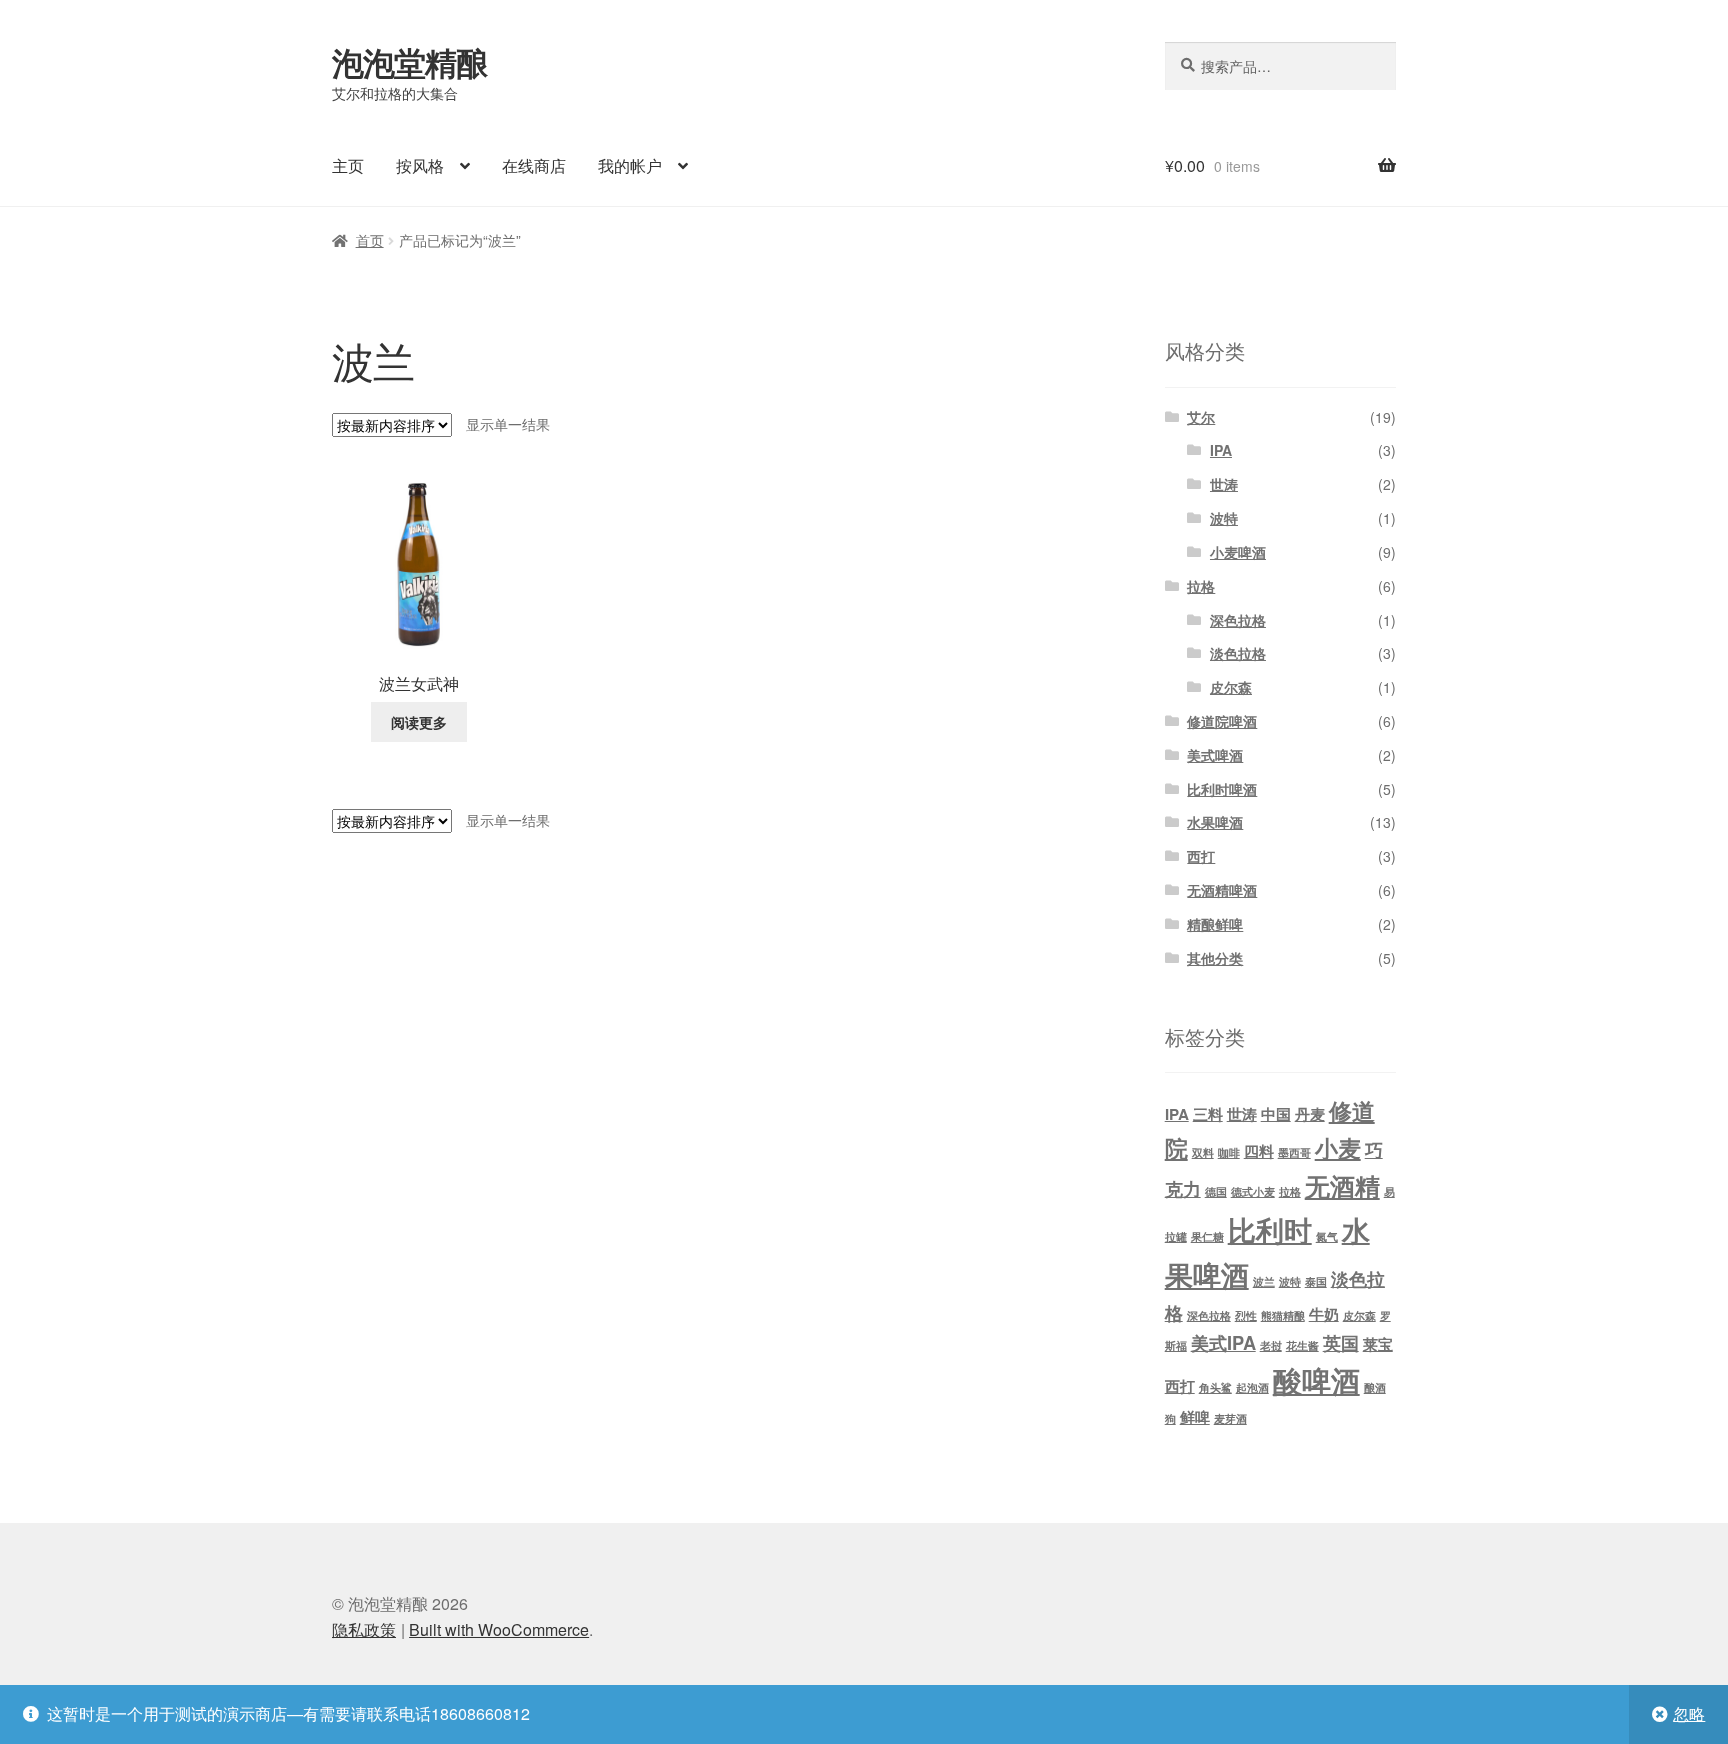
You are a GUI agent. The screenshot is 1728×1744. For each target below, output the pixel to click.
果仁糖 (1207, 1236)
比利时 (1270, 1229)
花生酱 (1302, 1345)
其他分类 (1215, 958)
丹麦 (1310, 1114)
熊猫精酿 (1283, 1315)
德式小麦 (1253, 1191)
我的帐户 (630, 165)
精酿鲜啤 (1215, 924)
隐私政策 (364, 1629)
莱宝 (1378, 1344)
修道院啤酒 (1222, 721)
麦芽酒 (1230, 1418)
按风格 (420, 165)
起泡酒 (1252, 1387)
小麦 (1338, 1147)
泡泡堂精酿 (409, 62)
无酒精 (1342, 1186)
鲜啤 (1195, 1417)
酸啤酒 (1316, 1380)
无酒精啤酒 (1222, 890)
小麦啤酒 (1238, 552)
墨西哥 (1294, 1152)
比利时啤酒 (1222, 789)
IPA (1221, 450)
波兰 (1264, 1281)
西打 (1201, 856)
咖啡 (1229, 1152)
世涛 (1224, 484)
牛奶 (1324, 1314)
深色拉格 (1238, 620)
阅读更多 (419, 722)
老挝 (1271, 1345)
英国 (1341, 1342)
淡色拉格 (1238, 653)
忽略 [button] (1689, 1713)
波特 (1224, 518)
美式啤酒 (1215, 755)
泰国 (1316, 1281)
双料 (1203, 1152)
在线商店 (534, 165)
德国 (1216, 1191)
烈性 (1246, 1315)
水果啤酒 (1215, 822)
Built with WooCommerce (499, 1629)
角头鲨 (1215, 1387)
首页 (370, 240)
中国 (1276, 1114)
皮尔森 (1231, 687)
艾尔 (1201, 417)
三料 (1208, 1114)
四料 (1259, 1151)
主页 (348, 165)
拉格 (1201, 586)
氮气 (1327, 1236)
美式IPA (1223, 1342)
